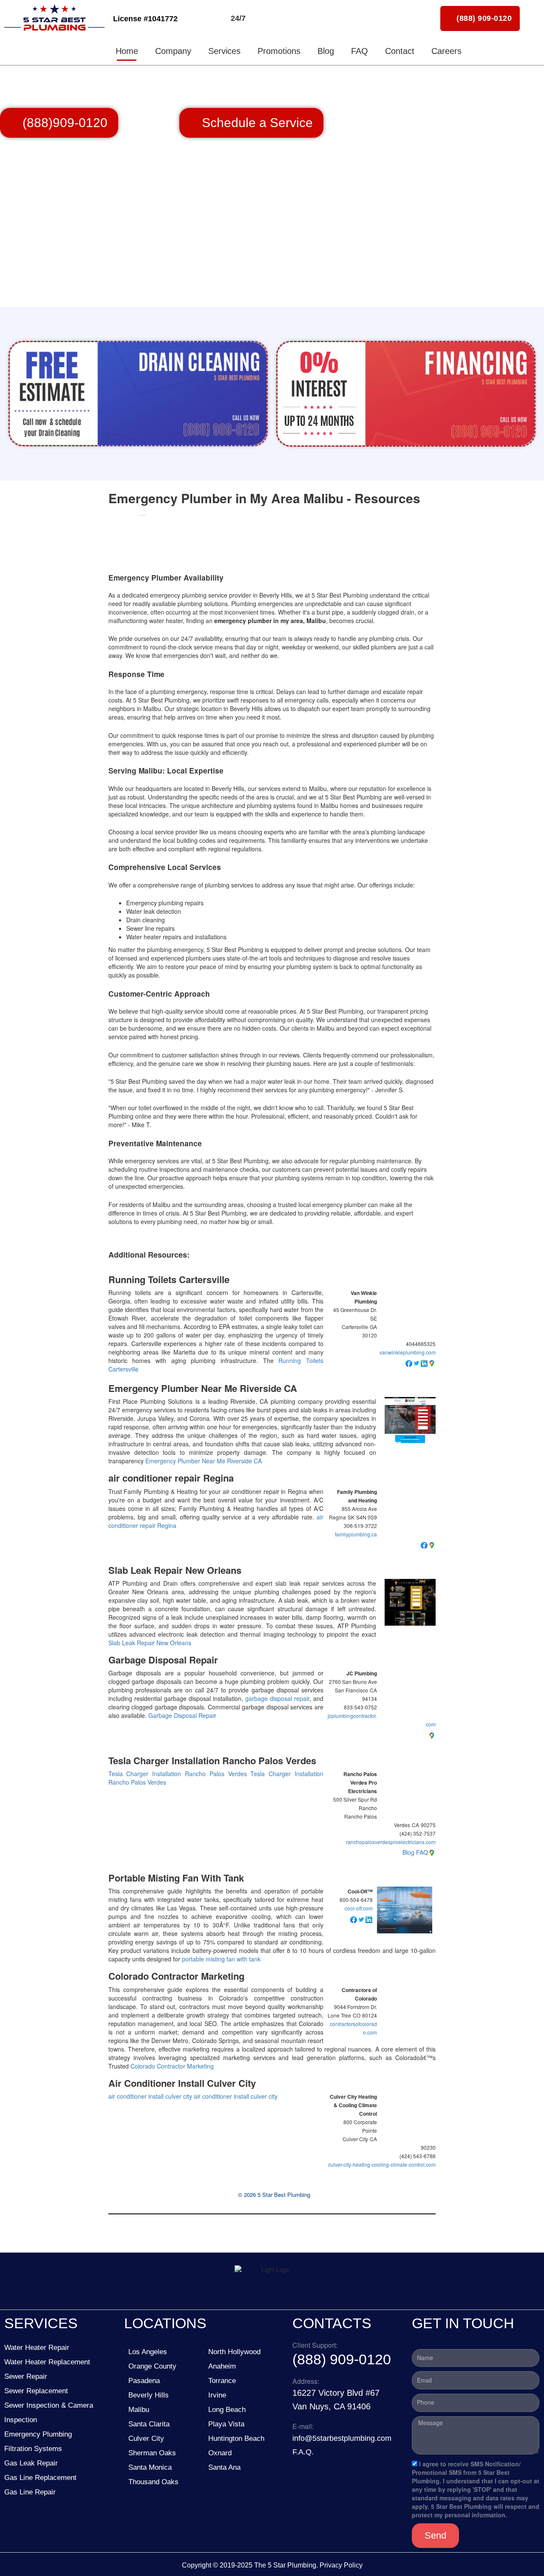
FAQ (360, 51)
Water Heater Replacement (47, 2362)
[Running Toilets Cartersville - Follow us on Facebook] (409, 1363)
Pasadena (144, 2381)
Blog (326, 51)
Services (224, 51)
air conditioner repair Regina (171, 1478)
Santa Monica (150, 2467)
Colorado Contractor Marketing (176, 1976)
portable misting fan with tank (221, 1959)
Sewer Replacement (36, 2391)
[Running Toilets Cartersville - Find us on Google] (432, 1363)
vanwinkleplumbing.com (408, 1352)
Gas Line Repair (30, 2492)
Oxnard (220, 2453)
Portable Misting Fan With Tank (176, 1878)
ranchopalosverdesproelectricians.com (391, 1842)
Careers (446, 51)
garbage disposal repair (277, 1698)
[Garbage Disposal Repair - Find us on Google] (432, 1734)
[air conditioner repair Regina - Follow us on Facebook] (424, 1544)
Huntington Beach (236, 2439)
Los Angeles (148, 2352)
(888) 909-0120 (342, 2359)
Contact (400, 51)
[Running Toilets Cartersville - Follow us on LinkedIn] (424, 1363)
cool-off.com (359, 1908)
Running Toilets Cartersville (169, 1279)
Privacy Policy (341, 2565)
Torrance (222, 2381)
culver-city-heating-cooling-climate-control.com (382, 2164)
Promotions (279, 51)
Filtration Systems (33, 2449)
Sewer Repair (26, 2376)
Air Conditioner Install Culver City (182, 2083)
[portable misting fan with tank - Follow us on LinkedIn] (369, 1919)
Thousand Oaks (153, 2482)
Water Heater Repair (37, 2348)
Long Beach (227, 2410)
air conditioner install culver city (150, 2096)
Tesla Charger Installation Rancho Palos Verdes (212, 1761)
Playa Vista (226, 2424)
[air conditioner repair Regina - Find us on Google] (432, 1544)
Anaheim (222, 2366)
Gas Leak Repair (31, 2463)
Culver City (146, 2439)
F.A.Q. (303, 2452)
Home (127, 51)
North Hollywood (234, 2352)
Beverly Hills (149, 2395)
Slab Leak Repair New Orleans (175, 1570)
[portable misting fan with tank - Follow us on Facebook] (354, 1919)
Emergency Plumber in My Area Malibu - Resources (264, 498)
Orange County (152, 2366)
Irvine (217, 2395)
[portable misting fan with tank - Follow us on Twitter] (361, 1919)
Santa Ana (224, 2467)
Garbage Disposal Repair (163, 1660)
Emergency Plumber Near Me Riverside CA (203, 1388)
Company (173, 51)
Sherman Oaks (152, 2453)
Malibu (139, 2410)
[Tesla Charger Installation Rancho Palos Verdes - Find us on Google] (432, 1852)
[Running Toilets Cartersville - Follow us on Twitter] (416, 1363)
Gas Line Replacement (40, 2478)
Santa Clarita (149, 2424)
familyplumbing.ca (356, 1534)
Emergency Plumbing (38, 2434)
